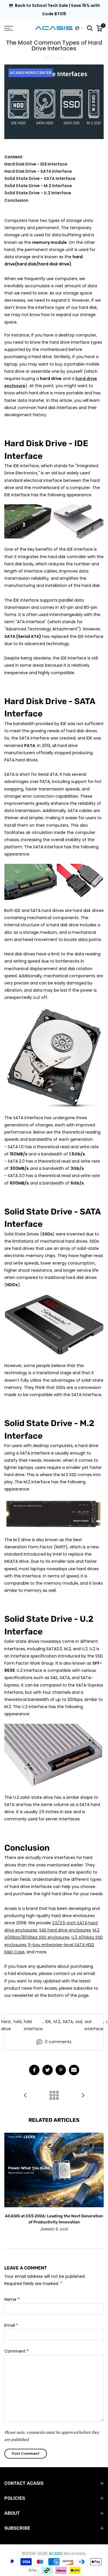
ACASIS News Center (31, 73)
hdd (17, 2022)
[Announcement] (54, 10)
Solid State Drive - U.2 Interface (38, 193)
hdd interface (33, 2025)
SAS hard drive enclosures (65, 1930)
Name (12, 2299)
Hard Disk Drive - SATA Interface (38, 171)
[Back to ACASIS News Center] (54, 2096)
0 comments (58, 2042)
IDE (48, 2022)
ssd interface (94, 2025)
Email (11, 2325)
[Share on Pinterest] (61, 2070)
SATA (68, 2022)
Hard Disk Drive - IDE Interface (36, 164)
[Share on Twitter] (48, 2070)
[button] (79, 28)
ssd (79, 2022)
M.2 (57, 2022)
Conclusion (16, 200)
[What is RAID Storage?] (25, 2096)
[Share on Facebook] (34, 2070)
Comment (17, 2351)
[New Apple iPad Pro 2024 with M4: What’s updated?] (83, 2096)
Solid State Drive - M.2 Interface (38, 186)
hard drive (6, 2025)
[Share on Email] (74, 2070)
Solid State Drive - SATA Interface (40, 178)
